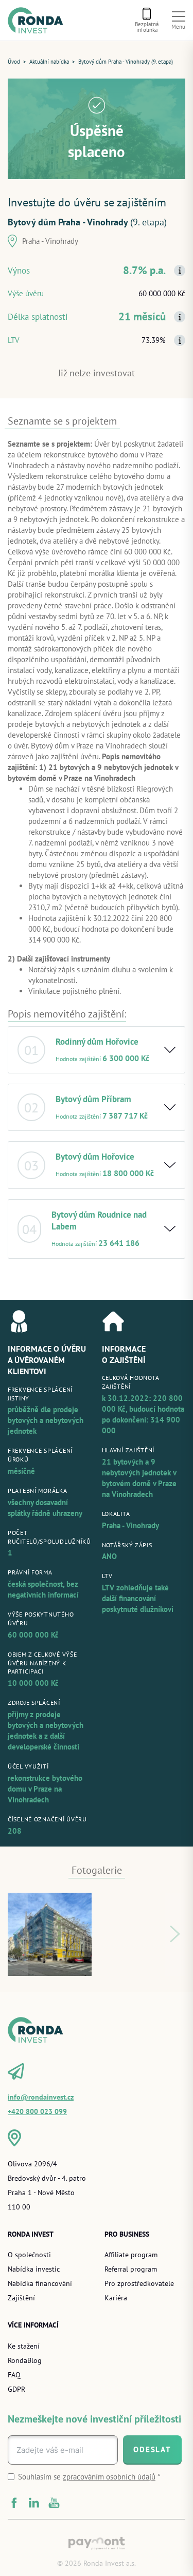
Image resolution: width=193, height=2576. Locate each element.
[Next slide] (175, 1935)
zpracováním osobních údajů (109, 2477)
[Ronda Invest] (39, 20)
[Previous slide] (18, 1935)
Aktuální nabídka (49, 62)
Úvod (14, 62)
